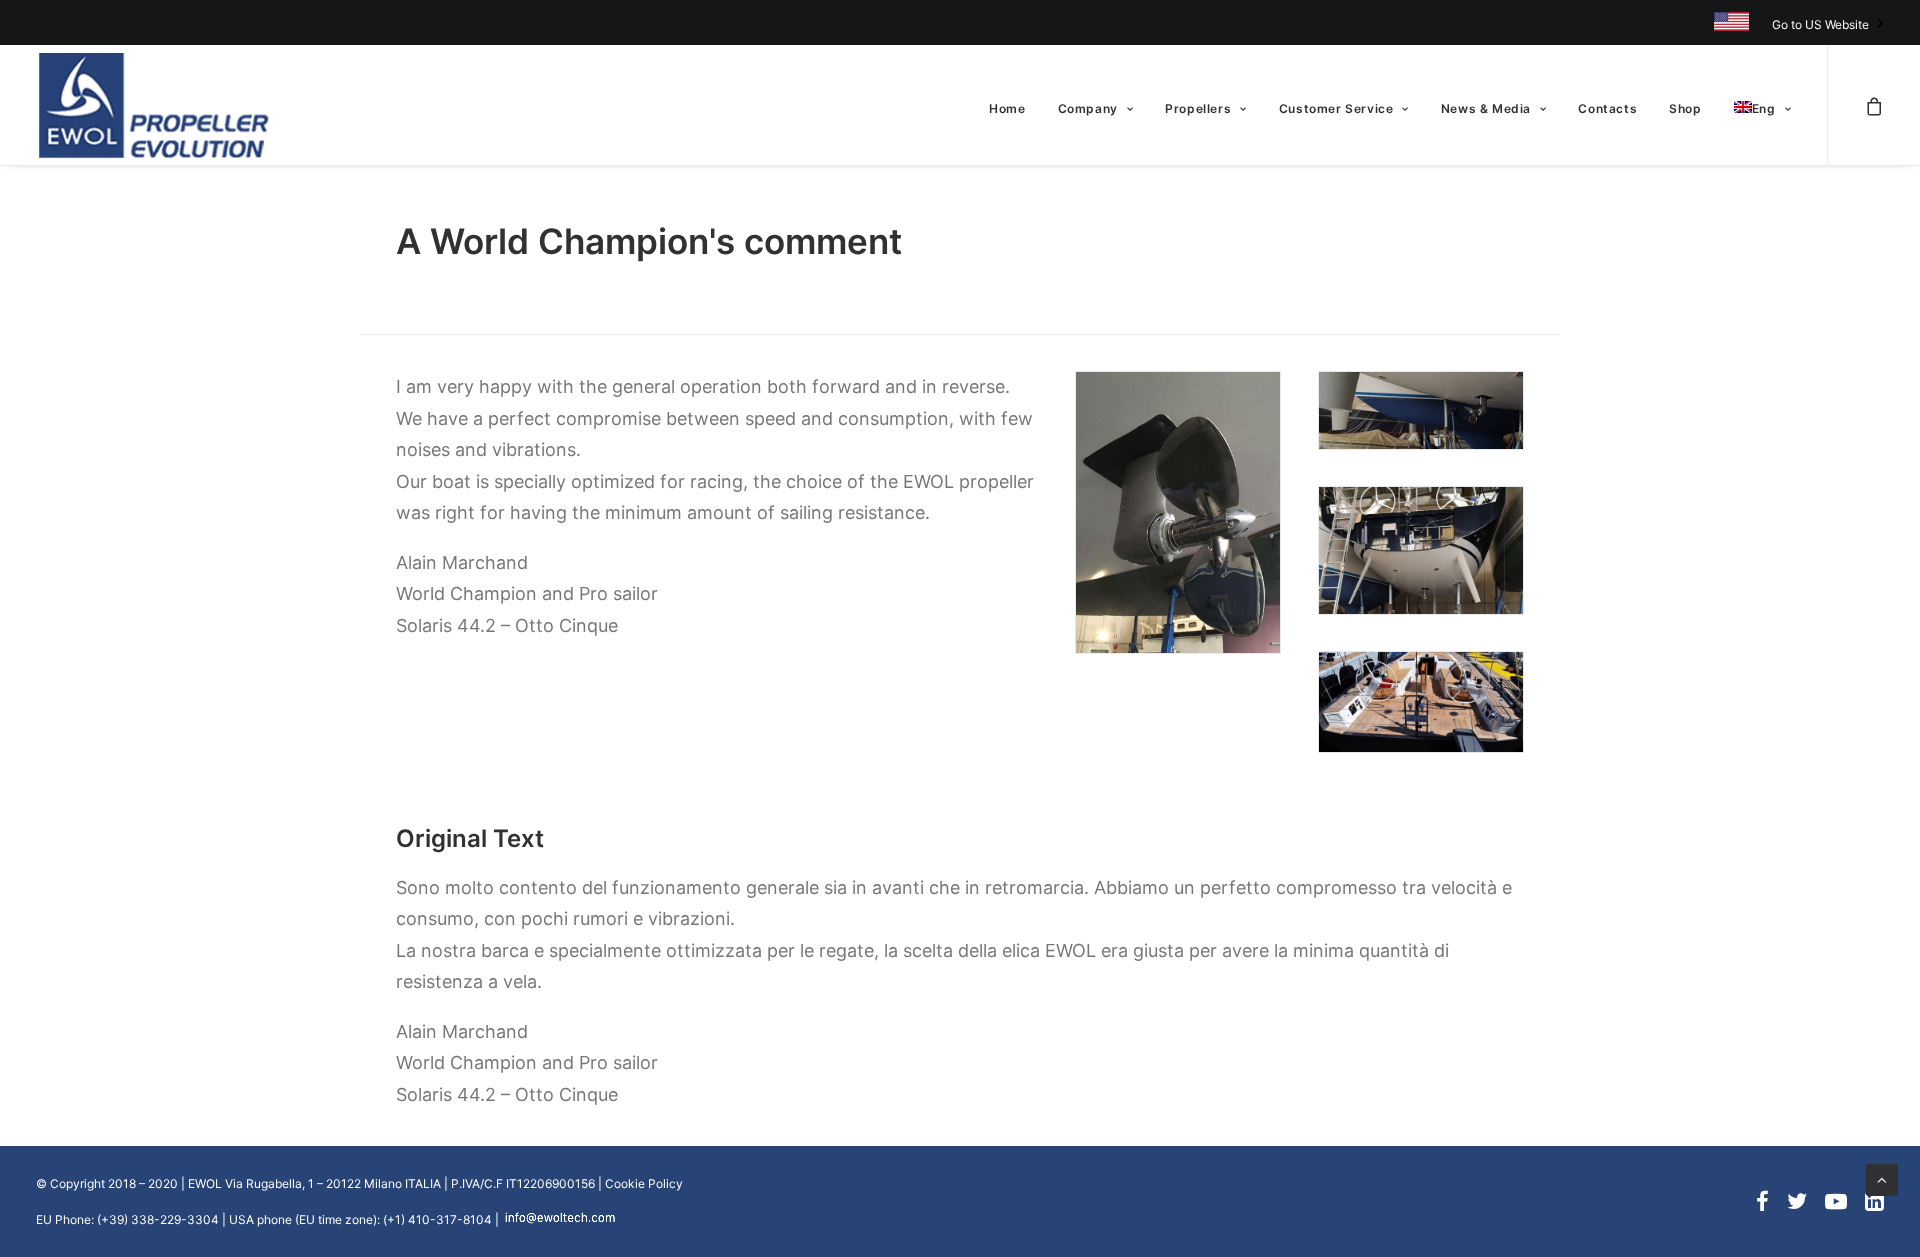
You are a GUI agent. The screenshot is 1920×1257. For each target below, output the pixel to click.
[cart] (1874, 105)
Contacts (1607, 108)
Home (1007, 108)
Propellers (1198, 108)
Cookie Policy (644, 1183)
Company (1088, 108)
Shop (1685, 108)
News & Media (1486, 108)
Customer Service (1336, 108)
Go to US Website (1820, 24)
